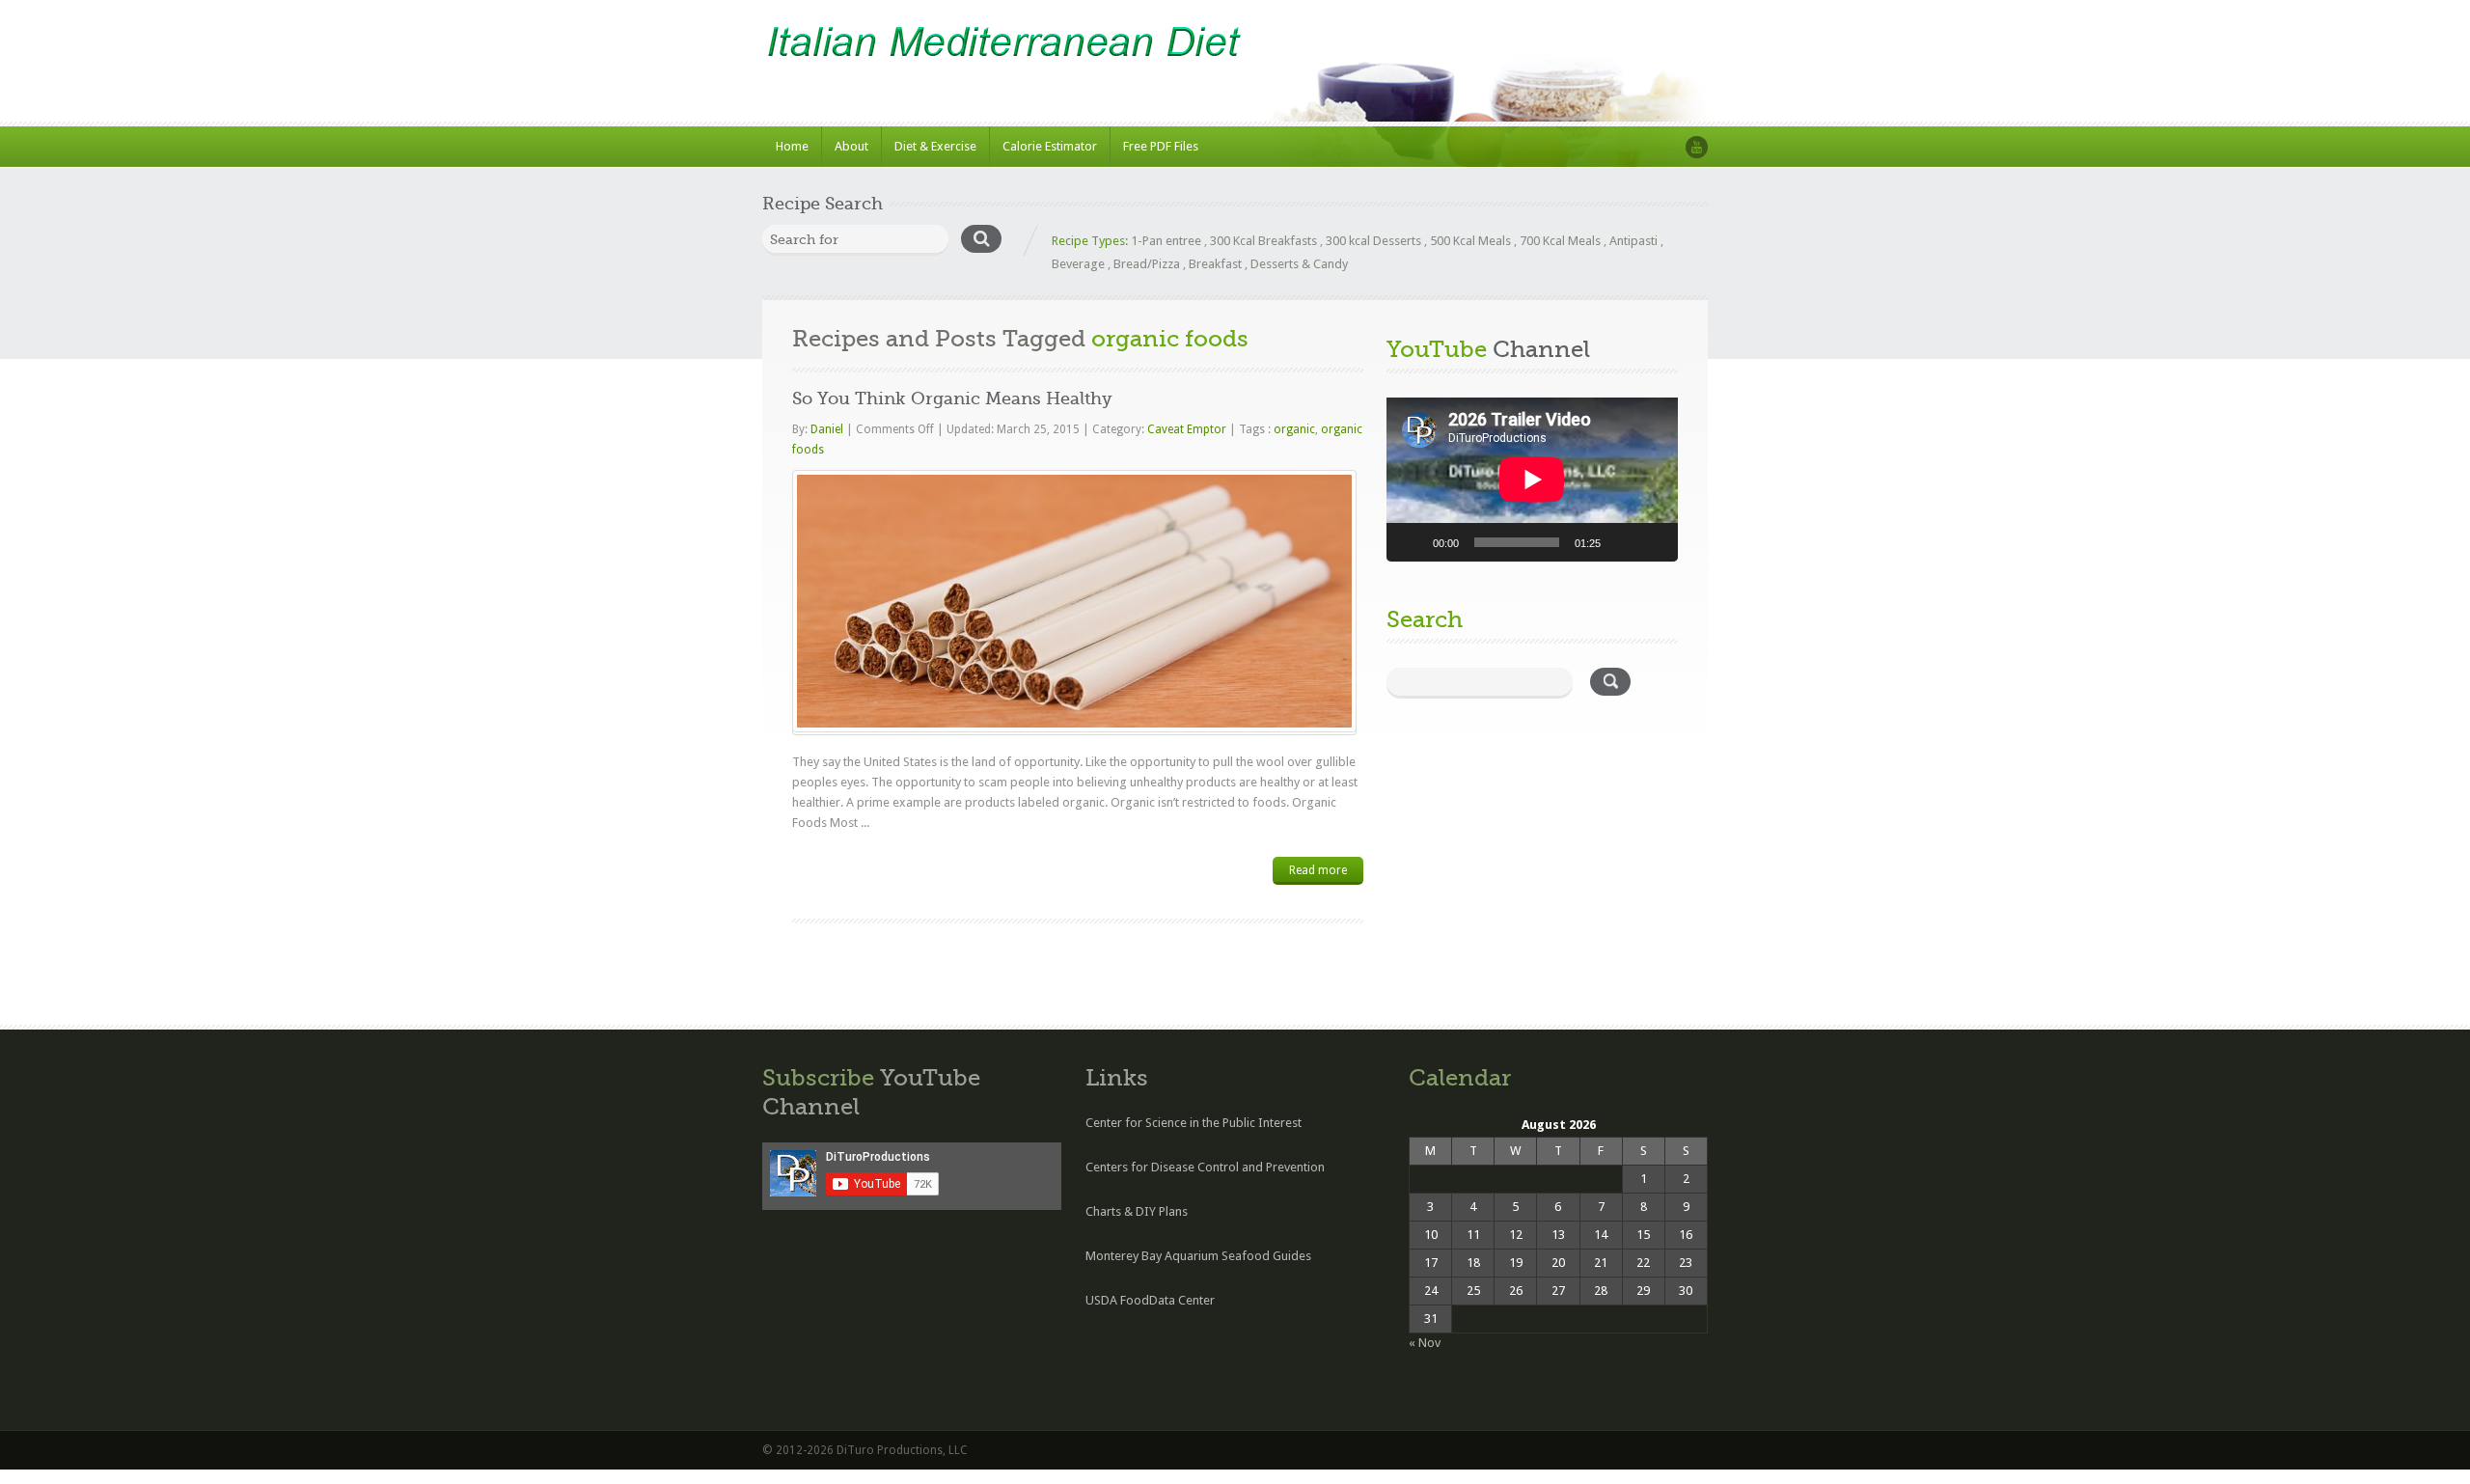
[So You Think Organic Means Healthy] (1074, 601)
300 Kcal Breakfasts (1263, 241)
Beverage (1078, 264)
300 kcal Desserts (1373, 241)
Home (792, 146)
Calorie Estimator (1050, 146)
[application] (1532, 480)
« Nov (1425, 1343)
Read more (1318, 870)
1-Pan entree (1166, 241)
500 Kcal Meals (1470, 241)
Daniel (828, 429)
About (851, 146)
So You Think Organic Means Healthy (952, 398)
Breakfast (1215, 264)
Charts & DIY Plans (1137, 1211)
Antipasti (1633, 241)
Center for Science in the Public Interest (1194, 1123)
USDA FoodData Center (1150, 1300)
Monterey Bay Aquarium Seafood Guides (1198, 1256)
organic (1294, 429)
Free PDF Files (1161, 146)
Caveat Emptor (1187, 429)
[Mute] (1622, 542)
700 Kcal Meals (1560, 241)
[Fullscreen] (1653, 542)
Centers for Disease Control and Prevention (1205, 1167)
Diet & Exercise (935, 146)
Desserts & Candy (1299, 264)
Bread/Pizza (1147, 264)
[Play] (1412, 542)
